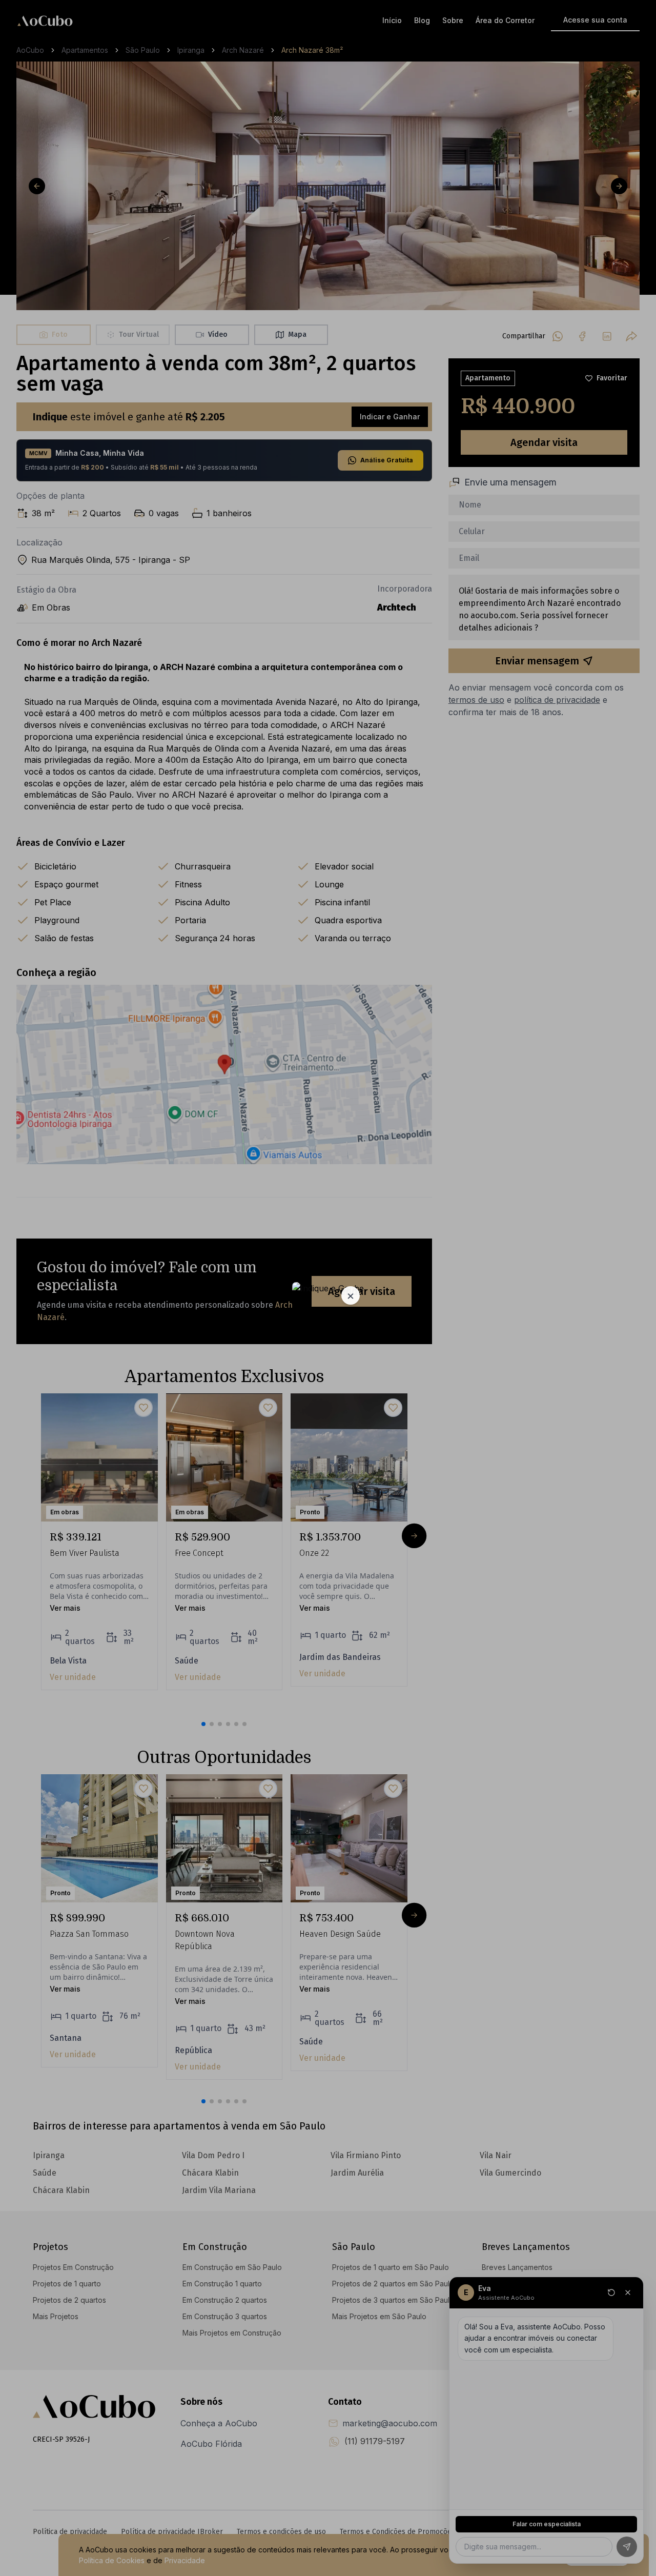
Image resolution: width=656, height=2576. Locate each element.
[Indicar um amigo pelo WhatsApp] (328, 1288)
